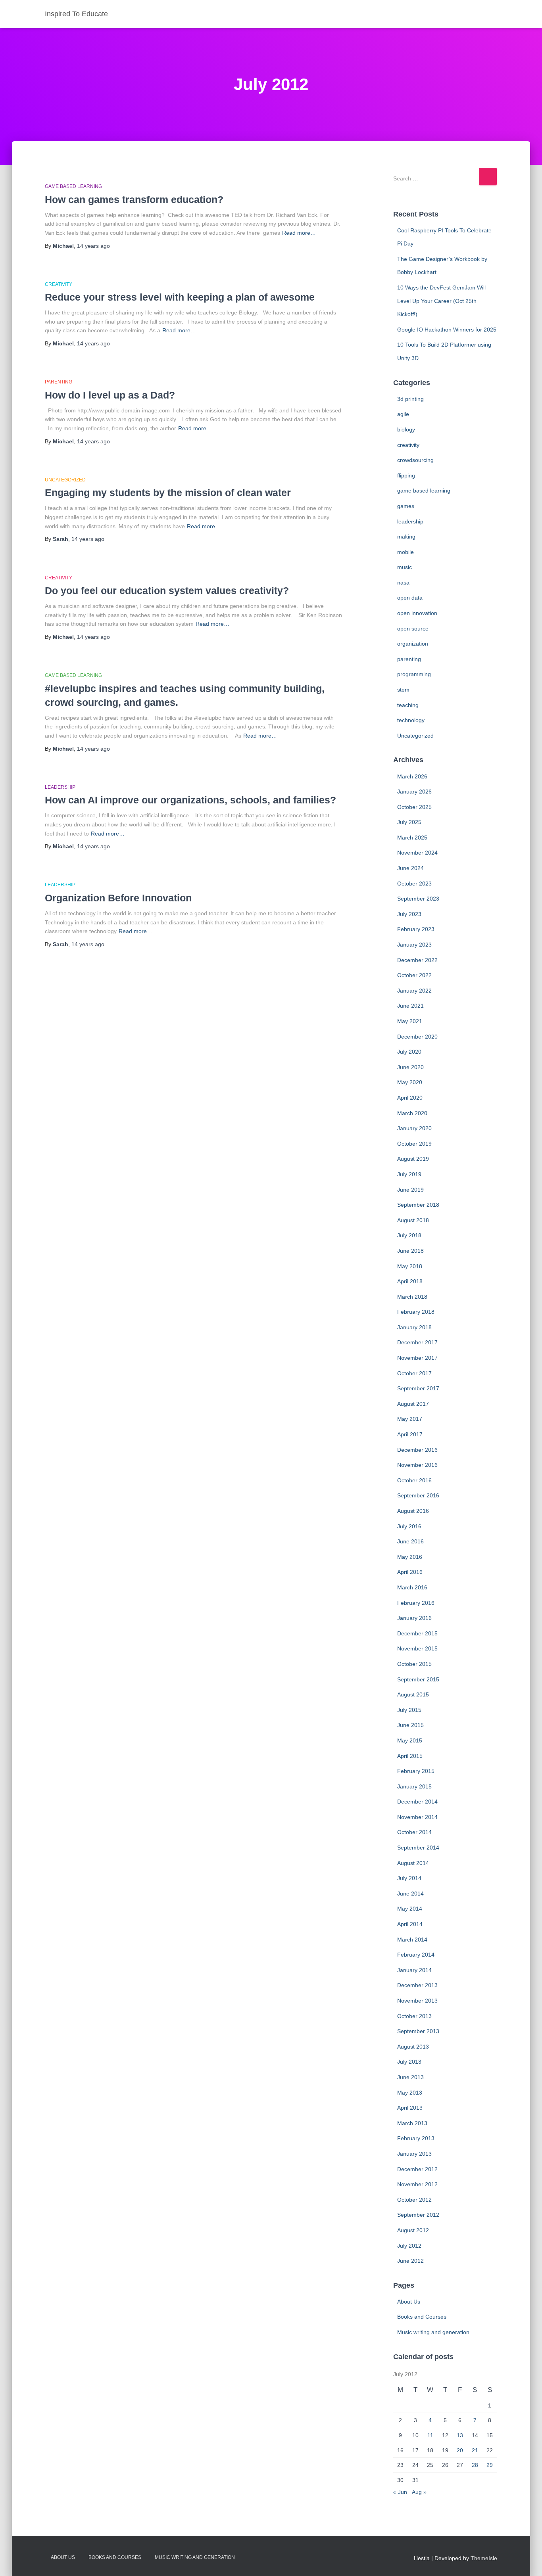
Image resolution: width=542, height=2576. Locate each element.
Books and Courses (422, 2317)
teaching (408, 705)
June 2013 (410, 2077)
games (406, 506)
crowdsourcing (415, 460)
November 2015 (417, 1648)
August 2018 (413, 1220)
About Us (409, 2302)
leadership (60, 787)
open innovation (417, 613)
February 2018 (416, 1312)
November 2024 (417, 853)
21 (475, 2450)
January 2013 (414, 2154)
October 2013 (414, 2016)
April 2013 (410, 2108)
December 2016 (417, 1450)
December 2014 (417, 1802)
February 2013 (416, 2138)
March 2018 (412, 1297)
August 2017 (413, 1404)
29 (490, 2465)
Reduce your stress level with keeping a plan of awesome (180, 297)
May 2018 (410, 1266)
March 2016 (412, 1587)
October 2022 (414, 975)
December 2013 (417, 1985)
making (406, 537)
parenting (59, 382)
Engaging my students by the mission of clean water (168, 493)
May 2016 (410, 1557)
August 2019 (413, 1159)
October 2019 (414, 1144)
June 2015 (410, 1725)
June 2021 (410, 1006)
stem (403, 690)
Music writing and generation (433, 2332)
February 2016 (416, 1603)
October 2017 (414, 1373)
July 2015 (409, 1710)
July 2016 (409, 1526)
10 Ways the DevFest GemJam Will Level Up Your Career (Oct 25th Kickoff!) (441, 301)
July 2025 (409, 822)
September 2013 (418, 2031)
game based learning (73, 186)
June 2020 (410, 1067)
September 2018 (418, 1205)
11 (430, 2435)
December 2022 (417, 960)
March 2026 (412, 776)
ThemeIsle (484, 2558)
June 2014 (410, 1894)
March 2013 (412, 2123)
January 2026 (414, 792)
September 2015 (418, 1679)
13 (460, 2435)
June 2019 (410, 1190)
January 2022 (414, 991)
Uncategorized (65, 480)
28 (475, 2465)
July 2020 (409, 1052)
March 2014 (412, 1940)
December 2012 (417, 2169)
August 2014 (413, 1863)
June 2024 (410, 868)
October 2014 (414, 1832)
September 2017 (418, 1388)
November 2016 (417, 1465)
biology (406, 429)
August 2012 (413, 2230)
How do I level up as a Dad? (110, 395)
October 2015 (414, 1664)
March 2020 (412, 1113)
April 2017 (410, 1434)
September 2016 (418, 1495)
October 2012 (414, 2200)
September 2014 (418, 1848)
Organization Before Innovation (118, 898)
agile (403, 414)
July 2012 (409, 2246)
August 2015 (413, 1694)
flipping (406, 475)
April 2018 (410, 1281)
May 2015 (410, 1740)
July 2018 (409, 1235)
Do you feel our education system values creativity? (167, 590)
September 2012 (418, 2215)
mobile (406, 552)
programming (414, 674)
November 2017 (417, 1358)
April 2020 (410, 1098)
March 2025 (412, 838)
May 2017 (410, 1419)
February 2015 (416, 1771)
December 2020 (417, 1037)
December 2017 (417, 1342)
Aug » (419, 2492)
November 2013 (417, 2001)
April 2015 (410, 1756)
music (405, 567)
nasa (403, 583)
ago (93, 246)
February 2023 (416, 929)
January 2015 (414, 1786)
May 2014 (410, 1909)
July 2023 (409, 914)
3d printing (410, 399)
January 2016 (414, 1618)
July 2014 (409, 1878)
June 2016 (410, 1541)
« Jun (400, 2492)
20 (460, 2450)
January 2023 (414, 945)
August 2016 (413, 1511)
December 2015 (417, 1633)
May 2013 (410, 2093)
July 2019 (409, 1174)
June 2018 (410, 1251)
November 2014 (417, 1817)
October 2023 (414, 884)
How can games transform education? (134, 199)
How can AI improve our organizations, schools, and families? (190, 800)
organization (413, 644)
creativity (59, 284)
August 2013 (413, 2047)
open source (413, 629)
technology (411, 720)
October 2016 (414, 1480)
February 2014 (416, 1955)
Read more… (299, 233)
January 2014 (414, 1970)
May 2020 (410, 1082)
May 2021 (410, 1021)
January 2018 (414, 1327)
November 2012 (417, 2184)
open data (410, 598)
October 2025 (414, 807)
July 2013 (409, 2062)
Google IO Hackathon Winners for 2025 (447, 330)
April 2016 (410, 1572)
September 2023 (418, 899)
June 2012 (410, 2261)
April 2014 (410, 1924)
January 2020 (414, 1128)
